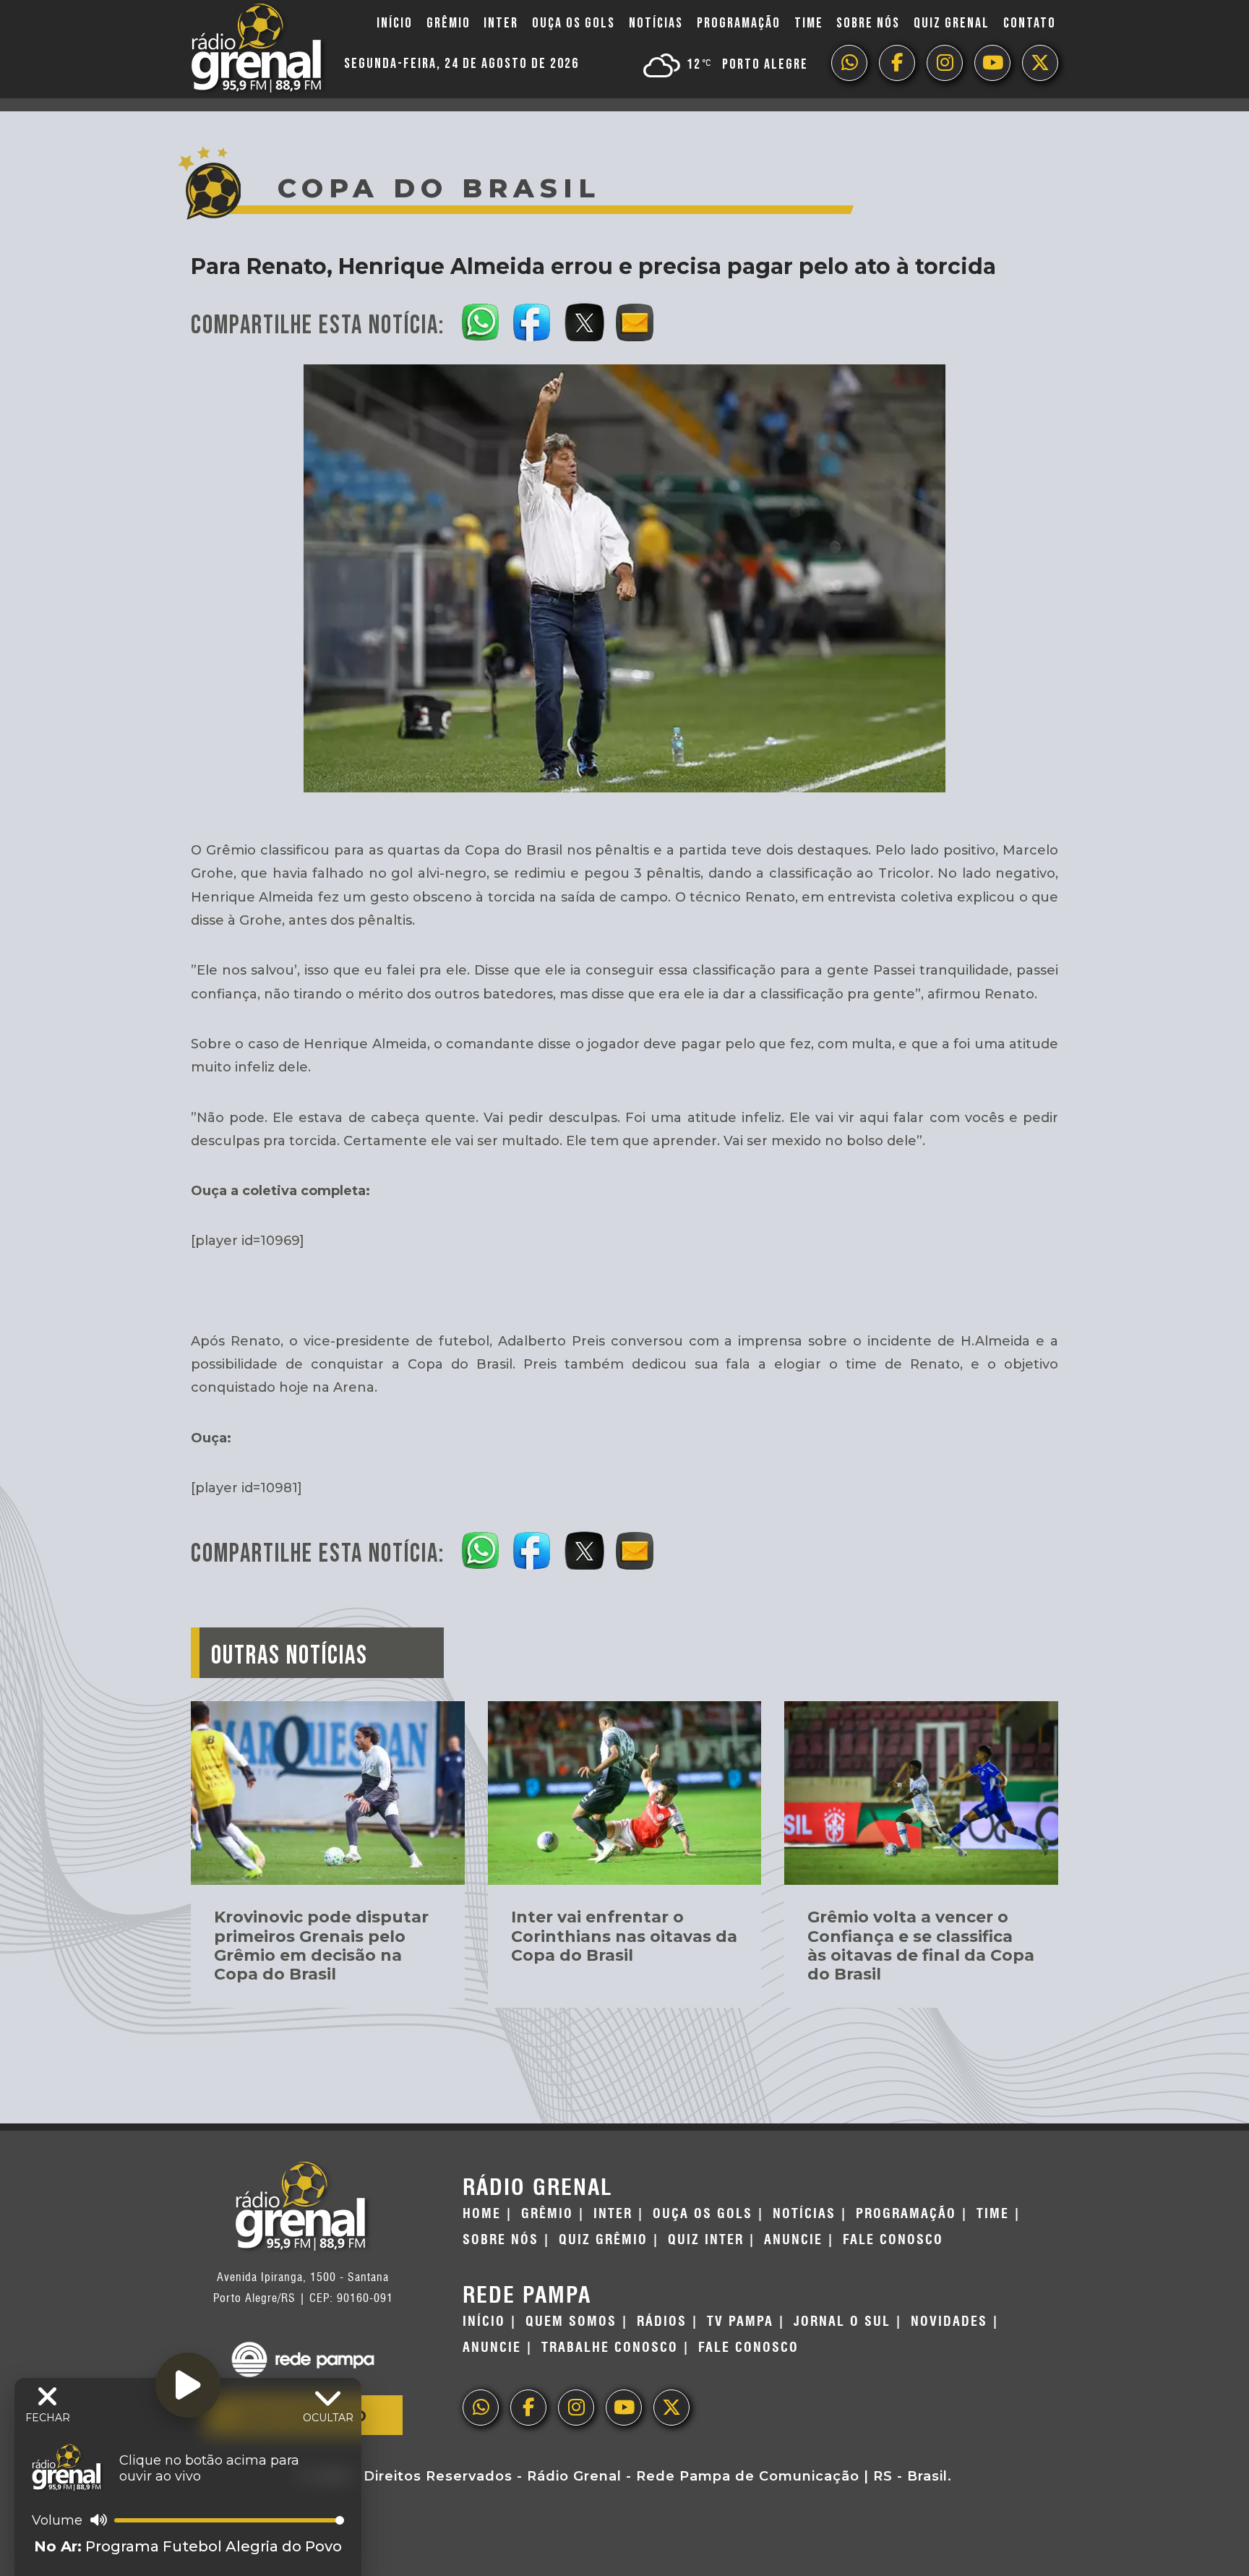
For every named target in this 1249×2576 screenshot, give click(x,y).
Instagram (945, 63)
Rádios (662, 2322)
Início (395, 23)
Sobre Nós (868, 23)
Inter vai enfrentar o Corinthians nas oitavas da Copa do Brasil (624, 1936)
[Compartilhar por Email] (636, 320)
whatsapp (849, 63)
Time (809, 23)
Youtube (992, 63)
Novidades (949, 2322)
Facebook (897, 63)
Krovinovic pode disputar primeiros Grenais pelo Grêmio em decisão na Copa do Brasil (321, 1946)
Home (482, 2214)
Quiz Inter (706, 2240)
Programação (739, 23)
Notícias (656, 23)
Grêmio (448, 23)
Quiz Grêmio (603, 2240)
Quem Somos (571, 2322)
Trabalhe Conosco (610, 2348)
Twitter (1040, 63)
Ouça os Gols (574, 23)
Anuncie (793, 2240)
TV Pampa (740, 2322)
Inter (501, 23)
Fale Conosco (893, 2240)
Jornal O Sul (842, 2322)
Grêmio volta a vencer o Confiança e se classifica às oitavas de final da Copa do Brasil (921, 1946)
